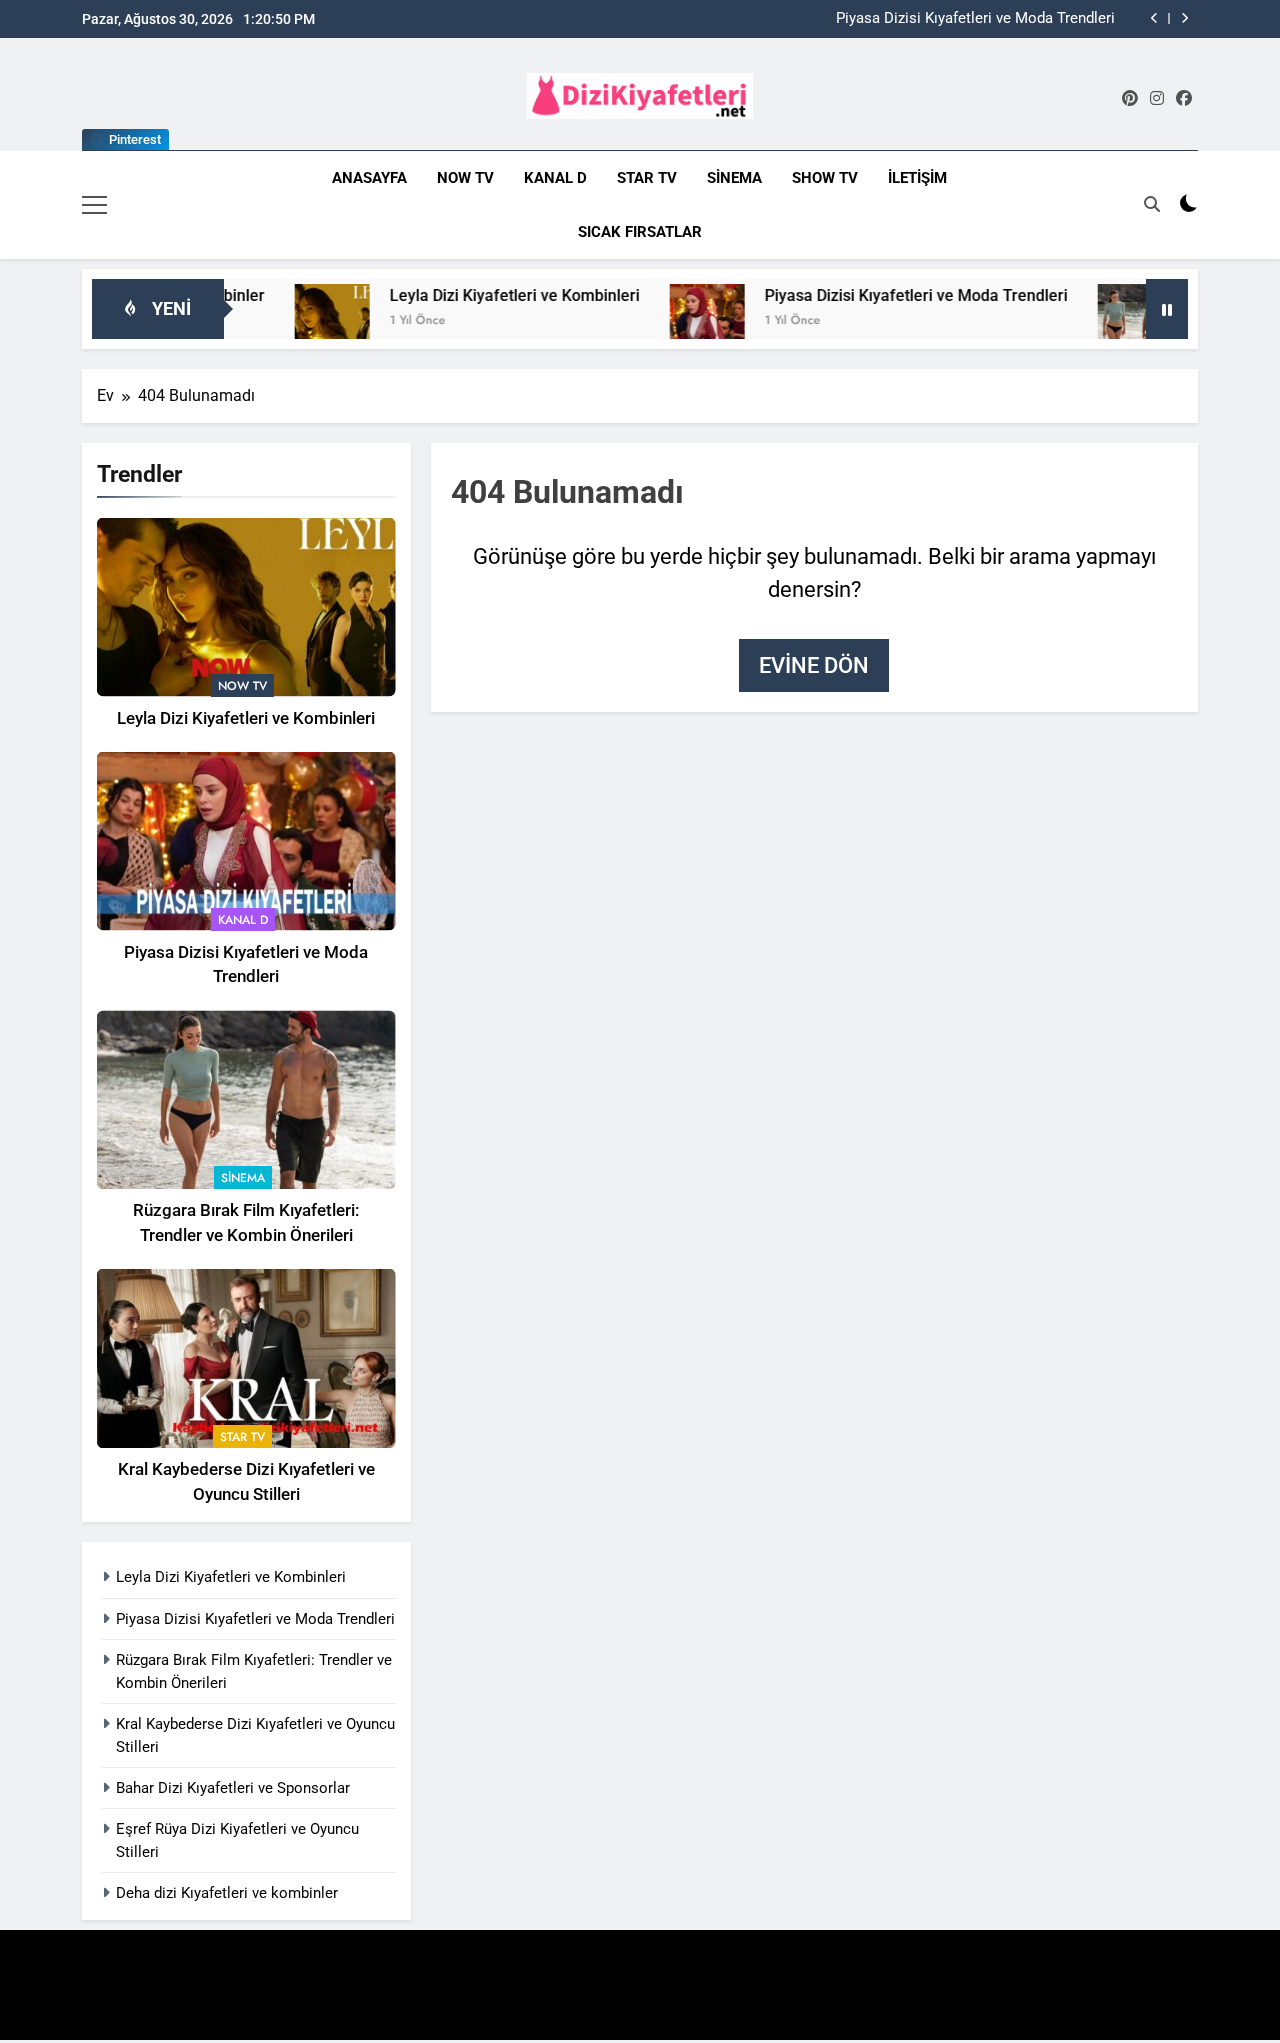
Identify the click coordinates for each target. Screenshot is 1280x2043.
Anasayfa (369, 178)
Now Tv (465, 178)
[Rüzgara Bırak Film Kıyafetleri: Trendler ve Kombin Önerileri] (1090, 321)
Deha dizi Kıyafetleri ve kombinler (227, 1893)
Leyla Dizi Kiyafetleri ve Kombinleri (470, 295)
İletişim (917, 178)
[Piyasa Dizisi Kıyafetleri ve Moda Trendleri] (662, 321)
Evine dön (814, 665)
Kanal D (555, 178)
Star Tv (647, 178)
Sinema (734, 178)
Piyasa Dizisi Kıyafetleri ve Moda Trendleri (975, 19)
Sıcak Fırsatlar (640, 232)
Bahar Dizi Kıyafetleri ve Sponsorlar (233, 1788)
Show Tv (825, 178)
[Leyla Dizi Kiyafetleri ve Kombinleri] (287, 321)
